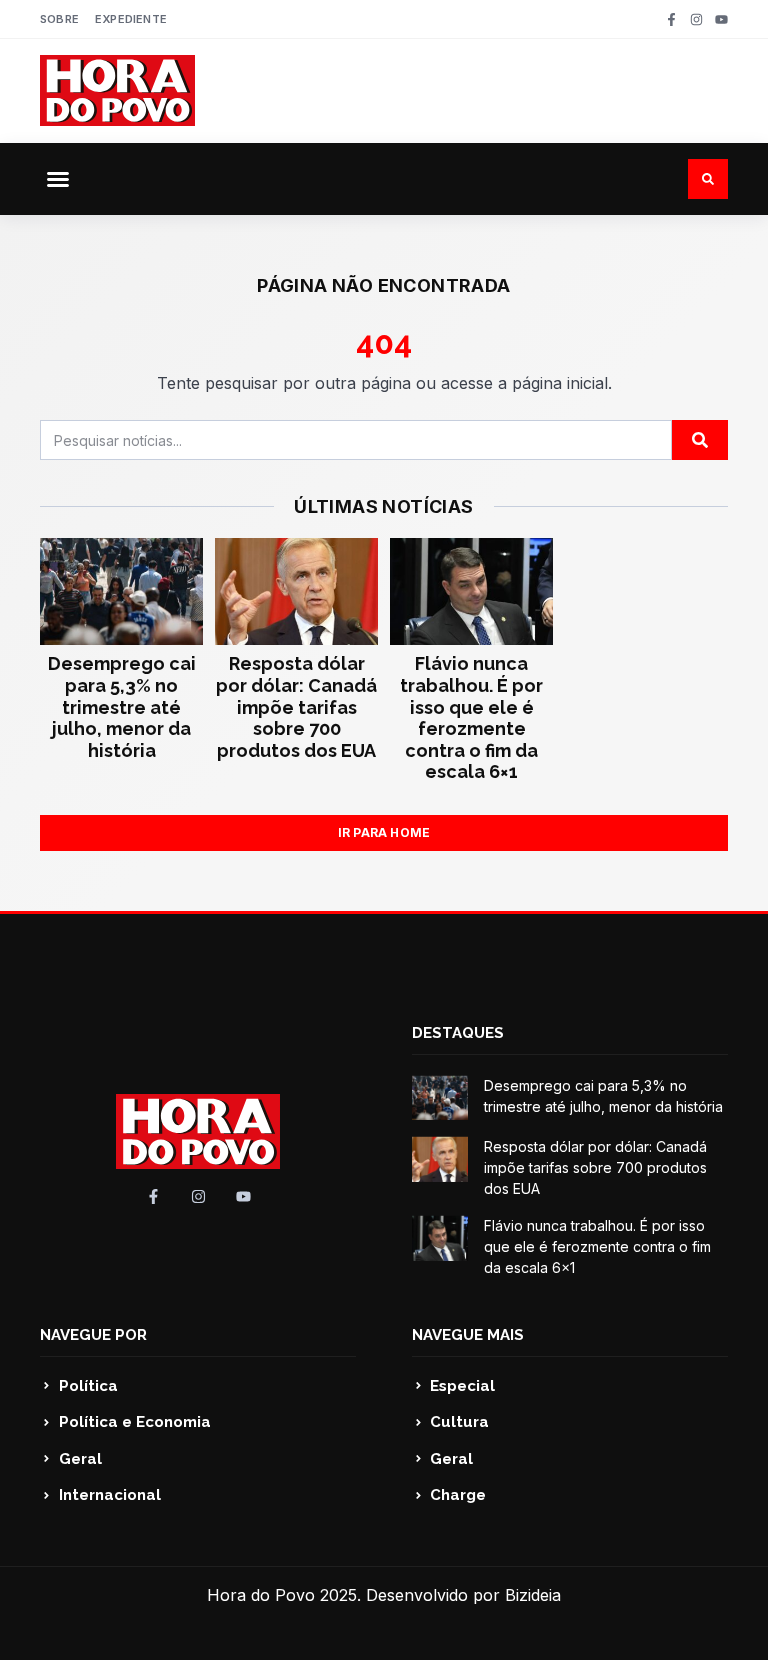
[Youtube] (721, 19)
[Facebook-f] (671, 19)
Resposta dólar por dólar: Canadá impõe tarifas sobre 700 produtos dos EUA (296, 706)
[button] (58, 179)
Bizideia (533, 1595)
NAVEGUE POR (93, 1335)
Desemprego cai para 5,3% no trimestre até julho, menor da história (122, 706)
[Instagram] (696, 19)
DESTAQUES (458, 1033)
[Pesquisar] (700, 440)
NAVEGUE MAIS (468, 1335)
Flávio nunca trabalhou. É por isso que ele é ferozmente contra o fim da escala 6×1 (471, 717)
